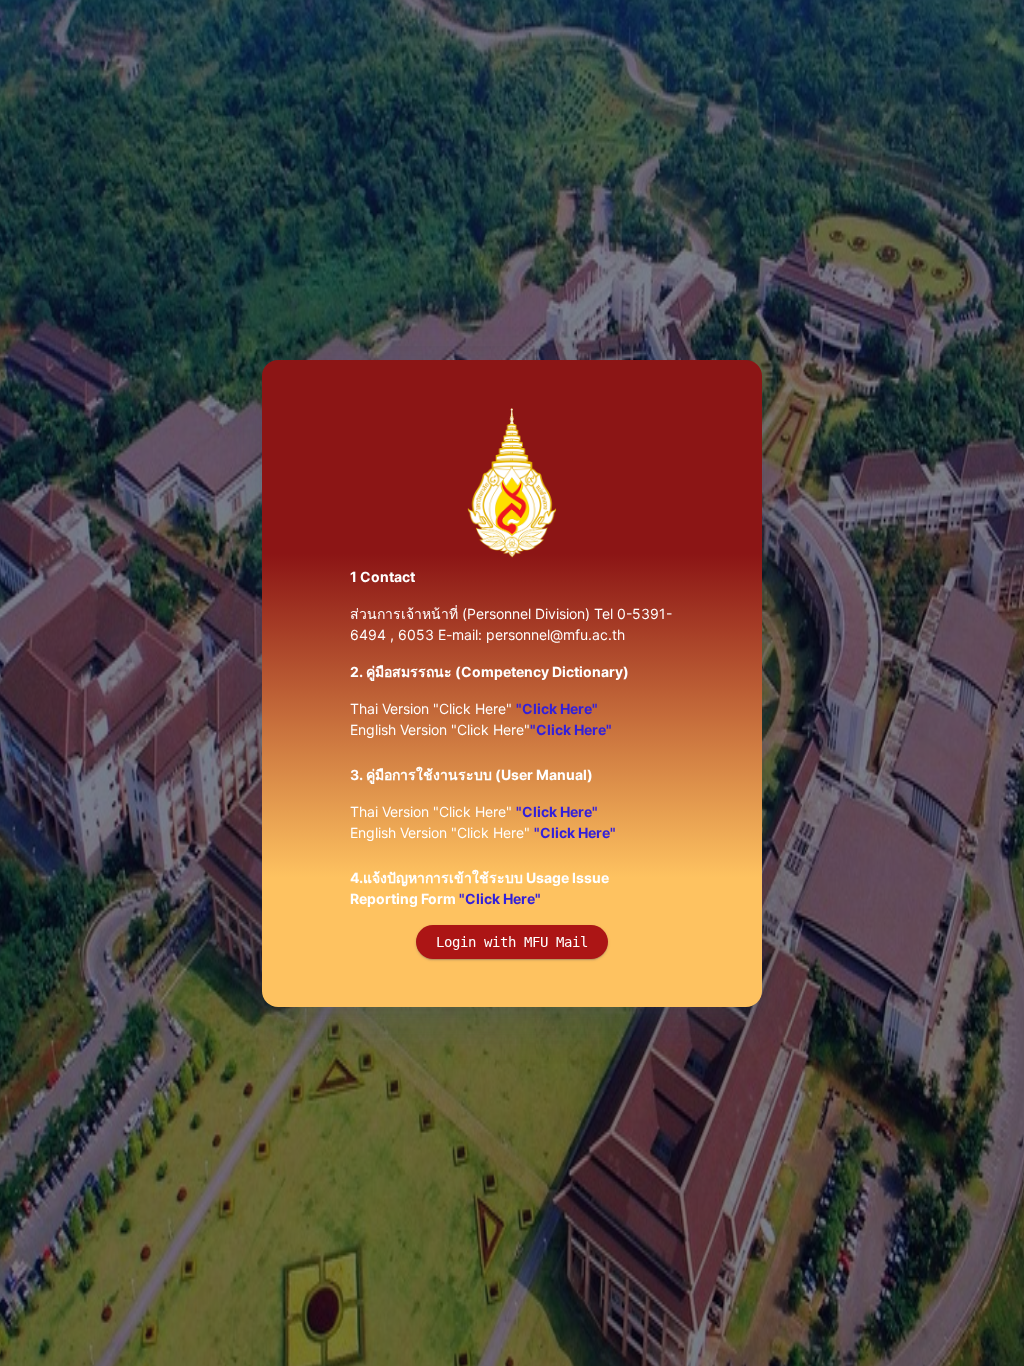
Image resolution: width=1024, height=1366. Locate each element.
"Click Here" (557, 708)
